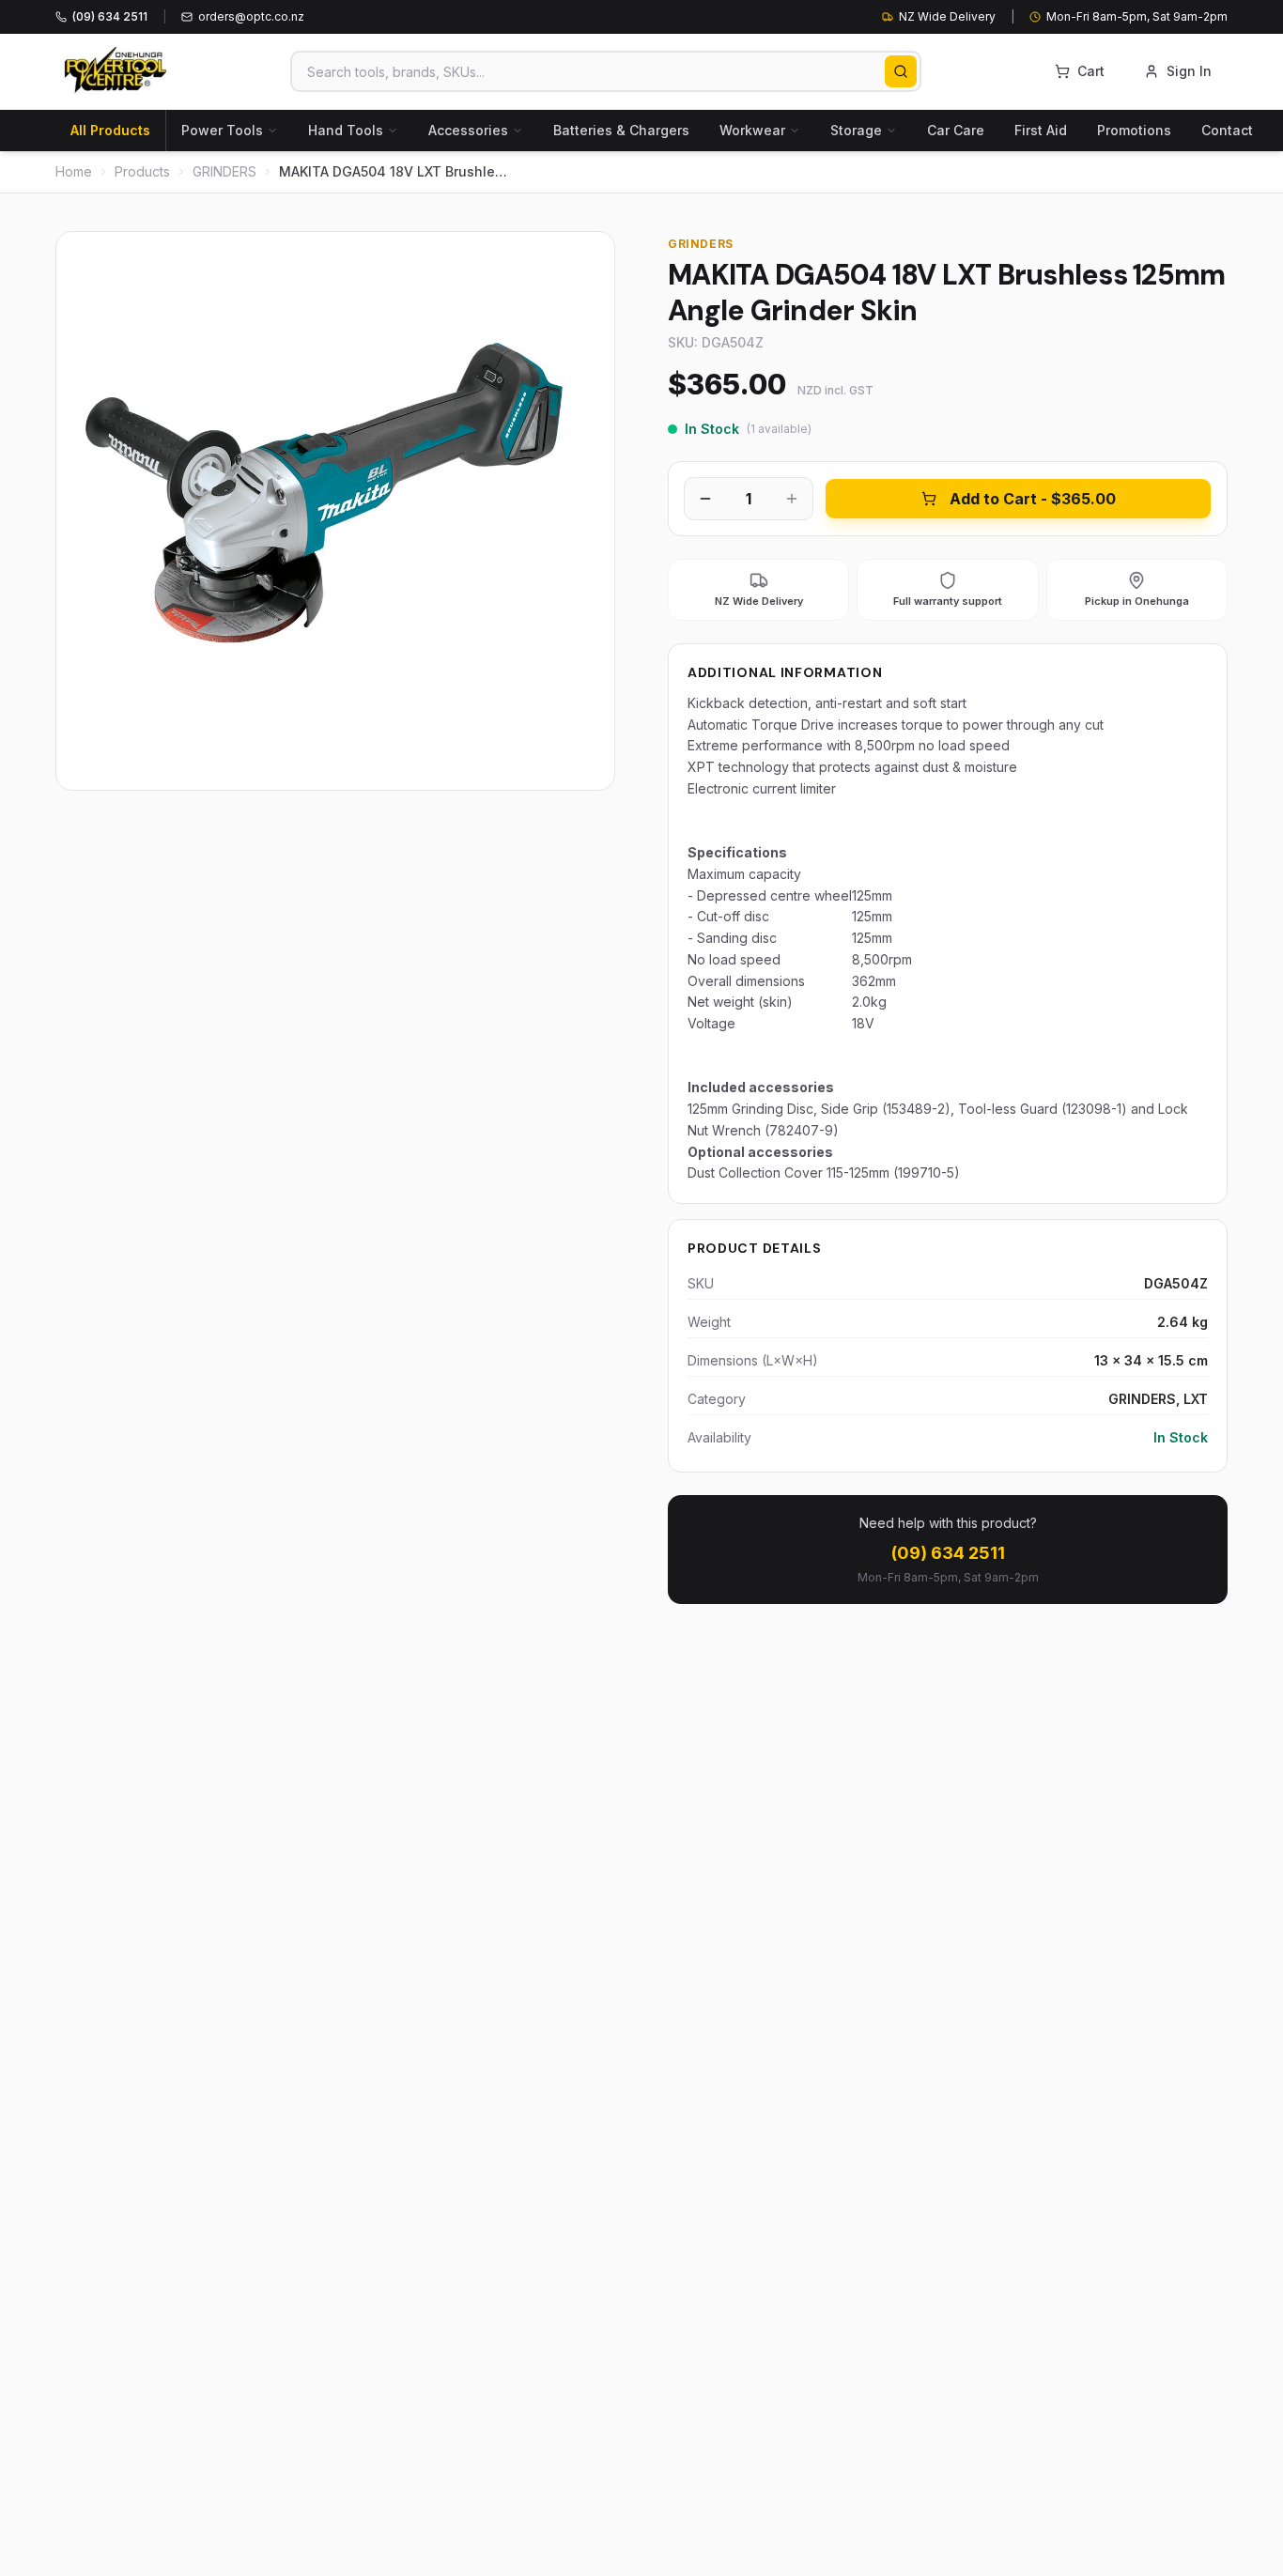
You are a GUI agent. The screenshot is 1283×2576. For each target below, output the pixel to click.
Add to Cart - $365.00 (1033, 499)
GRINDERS (224, 171)
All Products (110, 130)
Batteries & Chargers (621, 130)
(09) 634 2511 (948, 1553)
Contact (1227, 130)
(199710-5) (927, 1172)
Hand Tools (346, 130)
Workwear (752, 130)
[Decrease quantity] (705, 499)
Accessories (468, 130)
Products (142, 171)
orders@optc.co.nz (251, 16)
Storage (856, 130)
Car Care (956, 130)
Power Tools (222, 130)
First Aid (1041, 130)
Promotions (1134, 130)
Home (74, 171)
